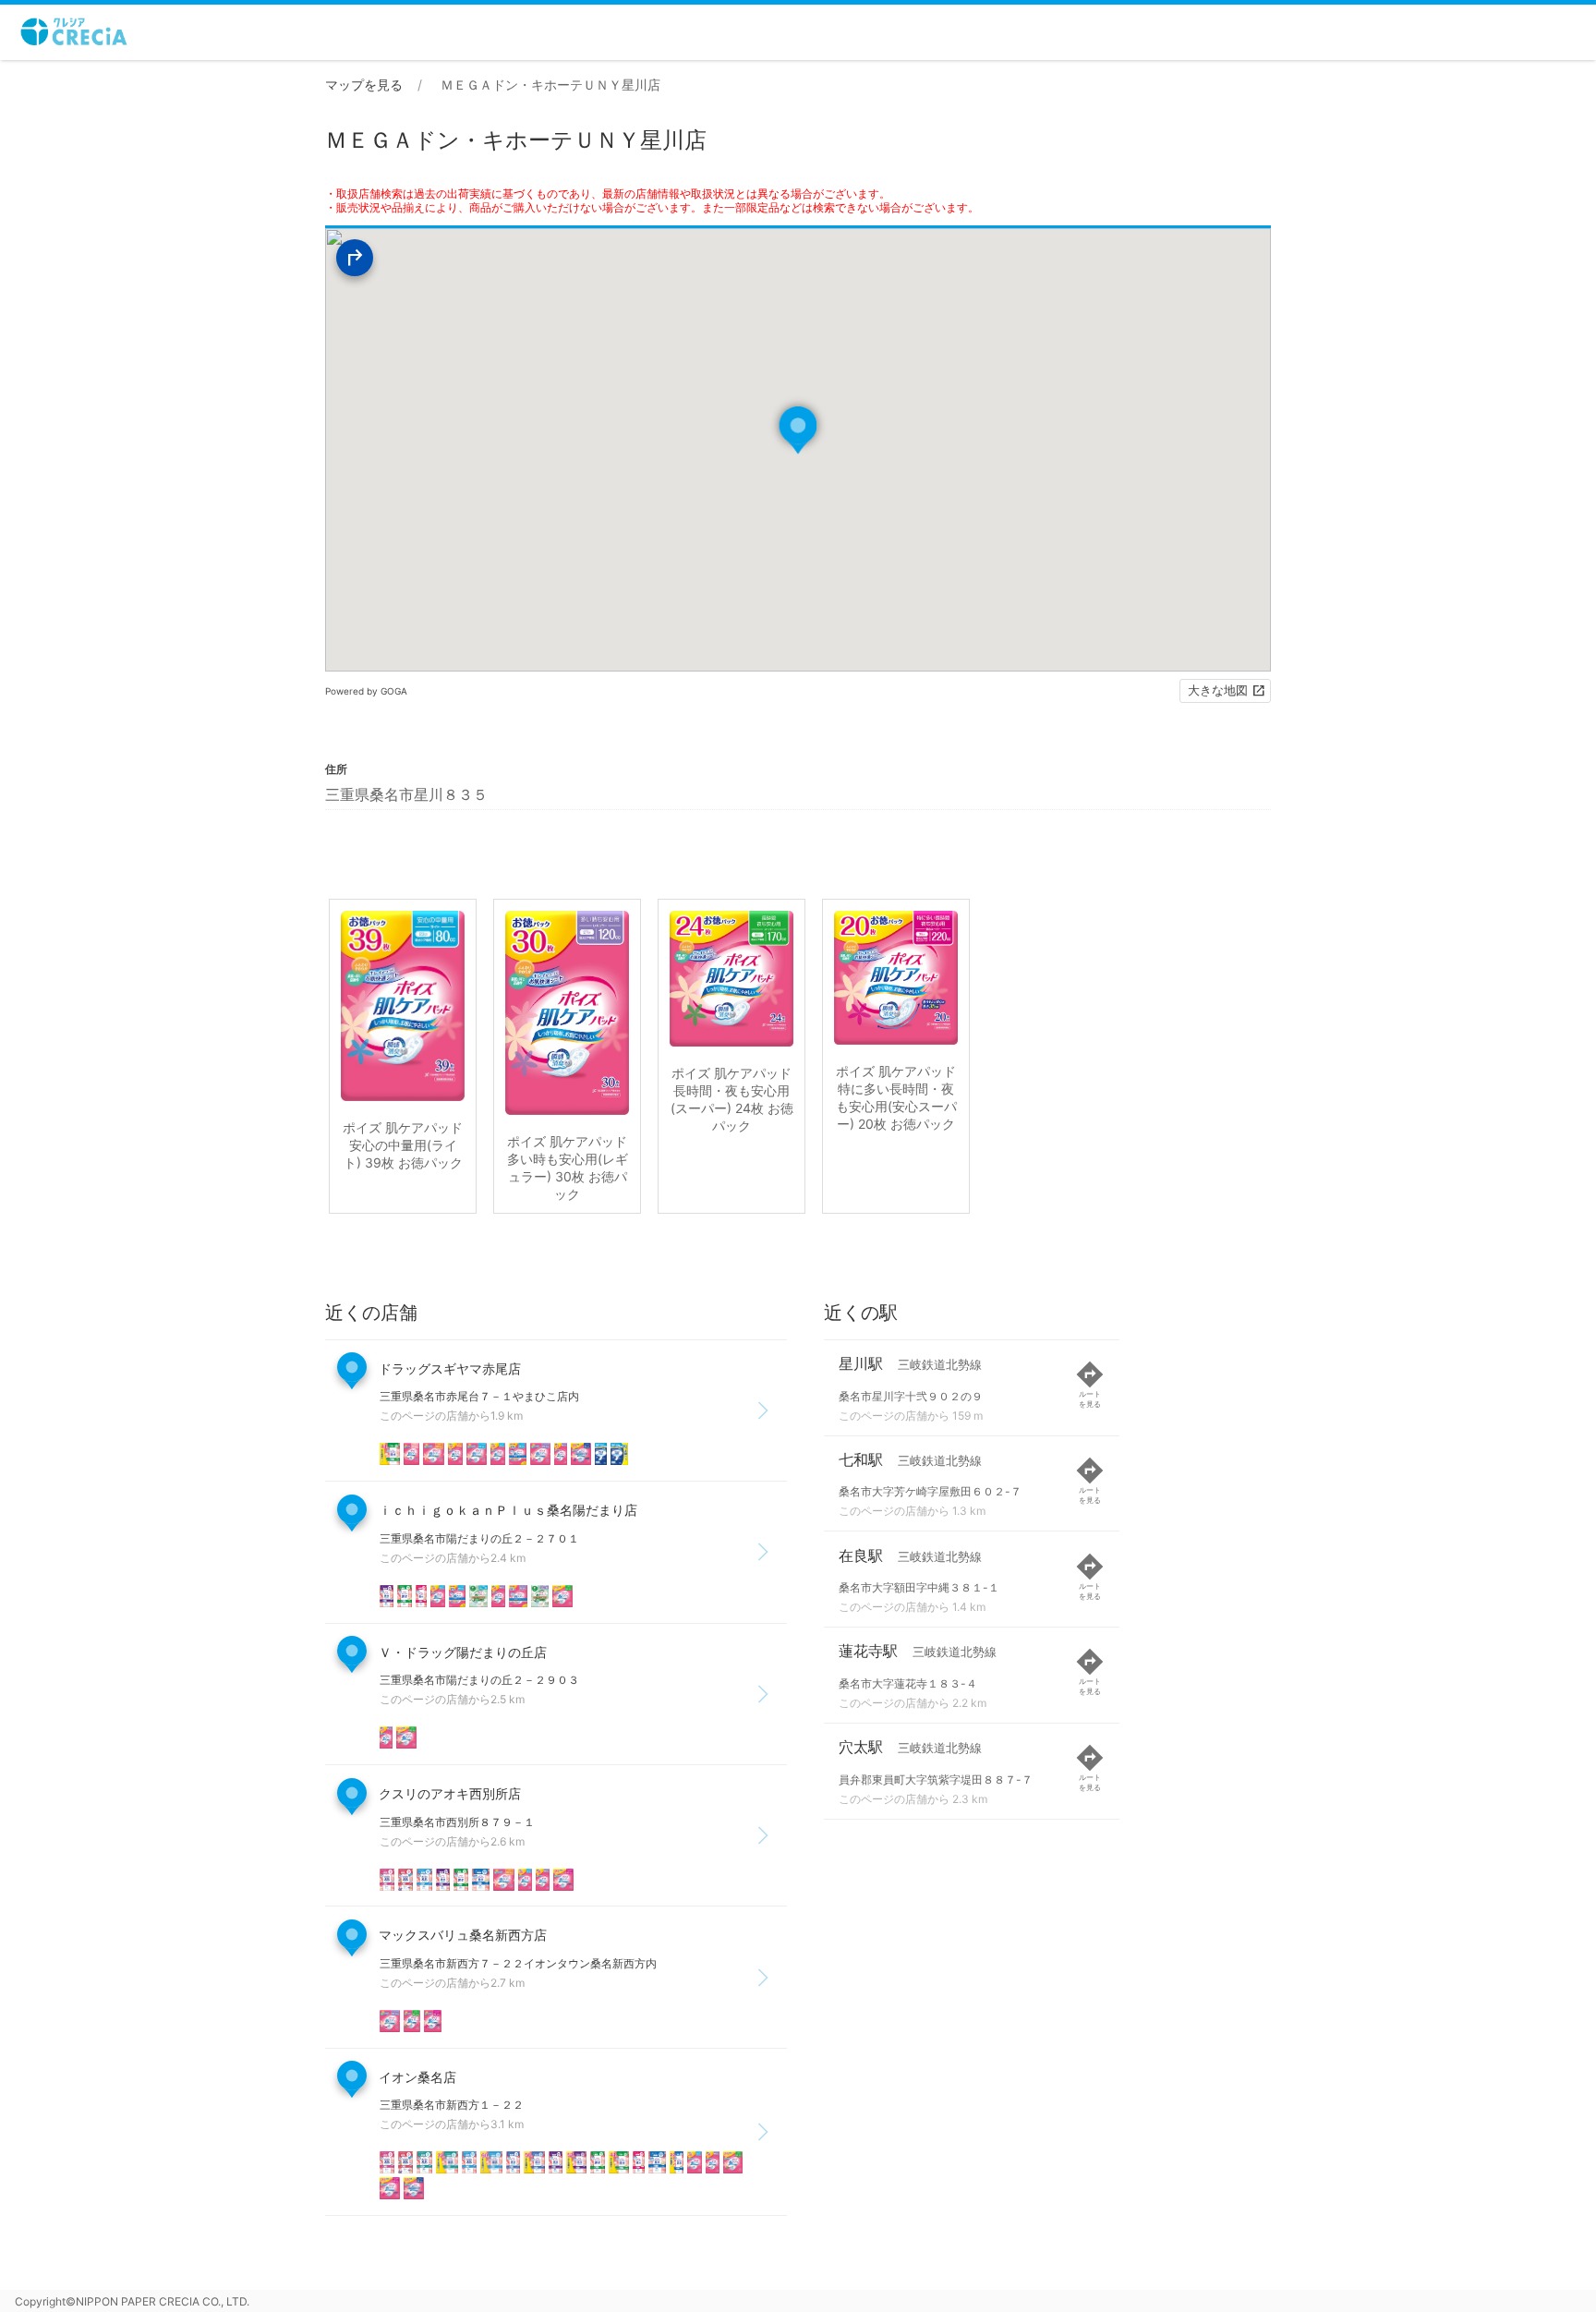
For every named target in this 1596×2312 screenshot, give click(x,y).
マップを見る (364, 85)
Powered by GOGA (366, 691)
